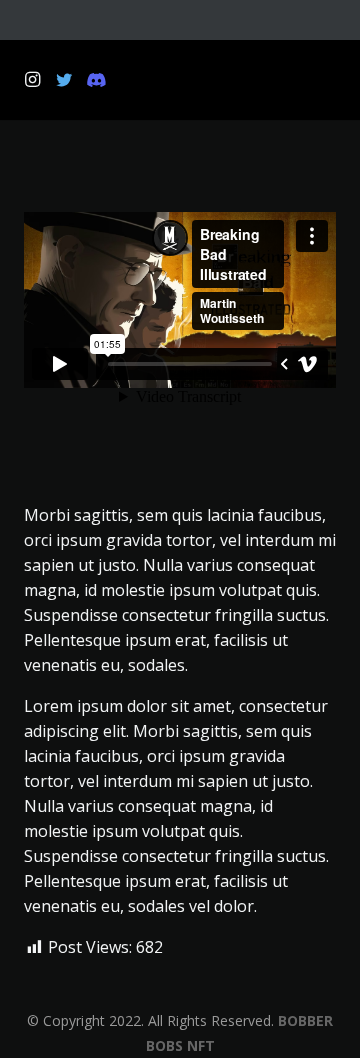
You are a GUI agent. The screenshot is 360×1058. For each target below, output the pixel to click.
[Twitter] (64, 80)
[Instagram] (32, 80)
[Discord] (96, 80)
